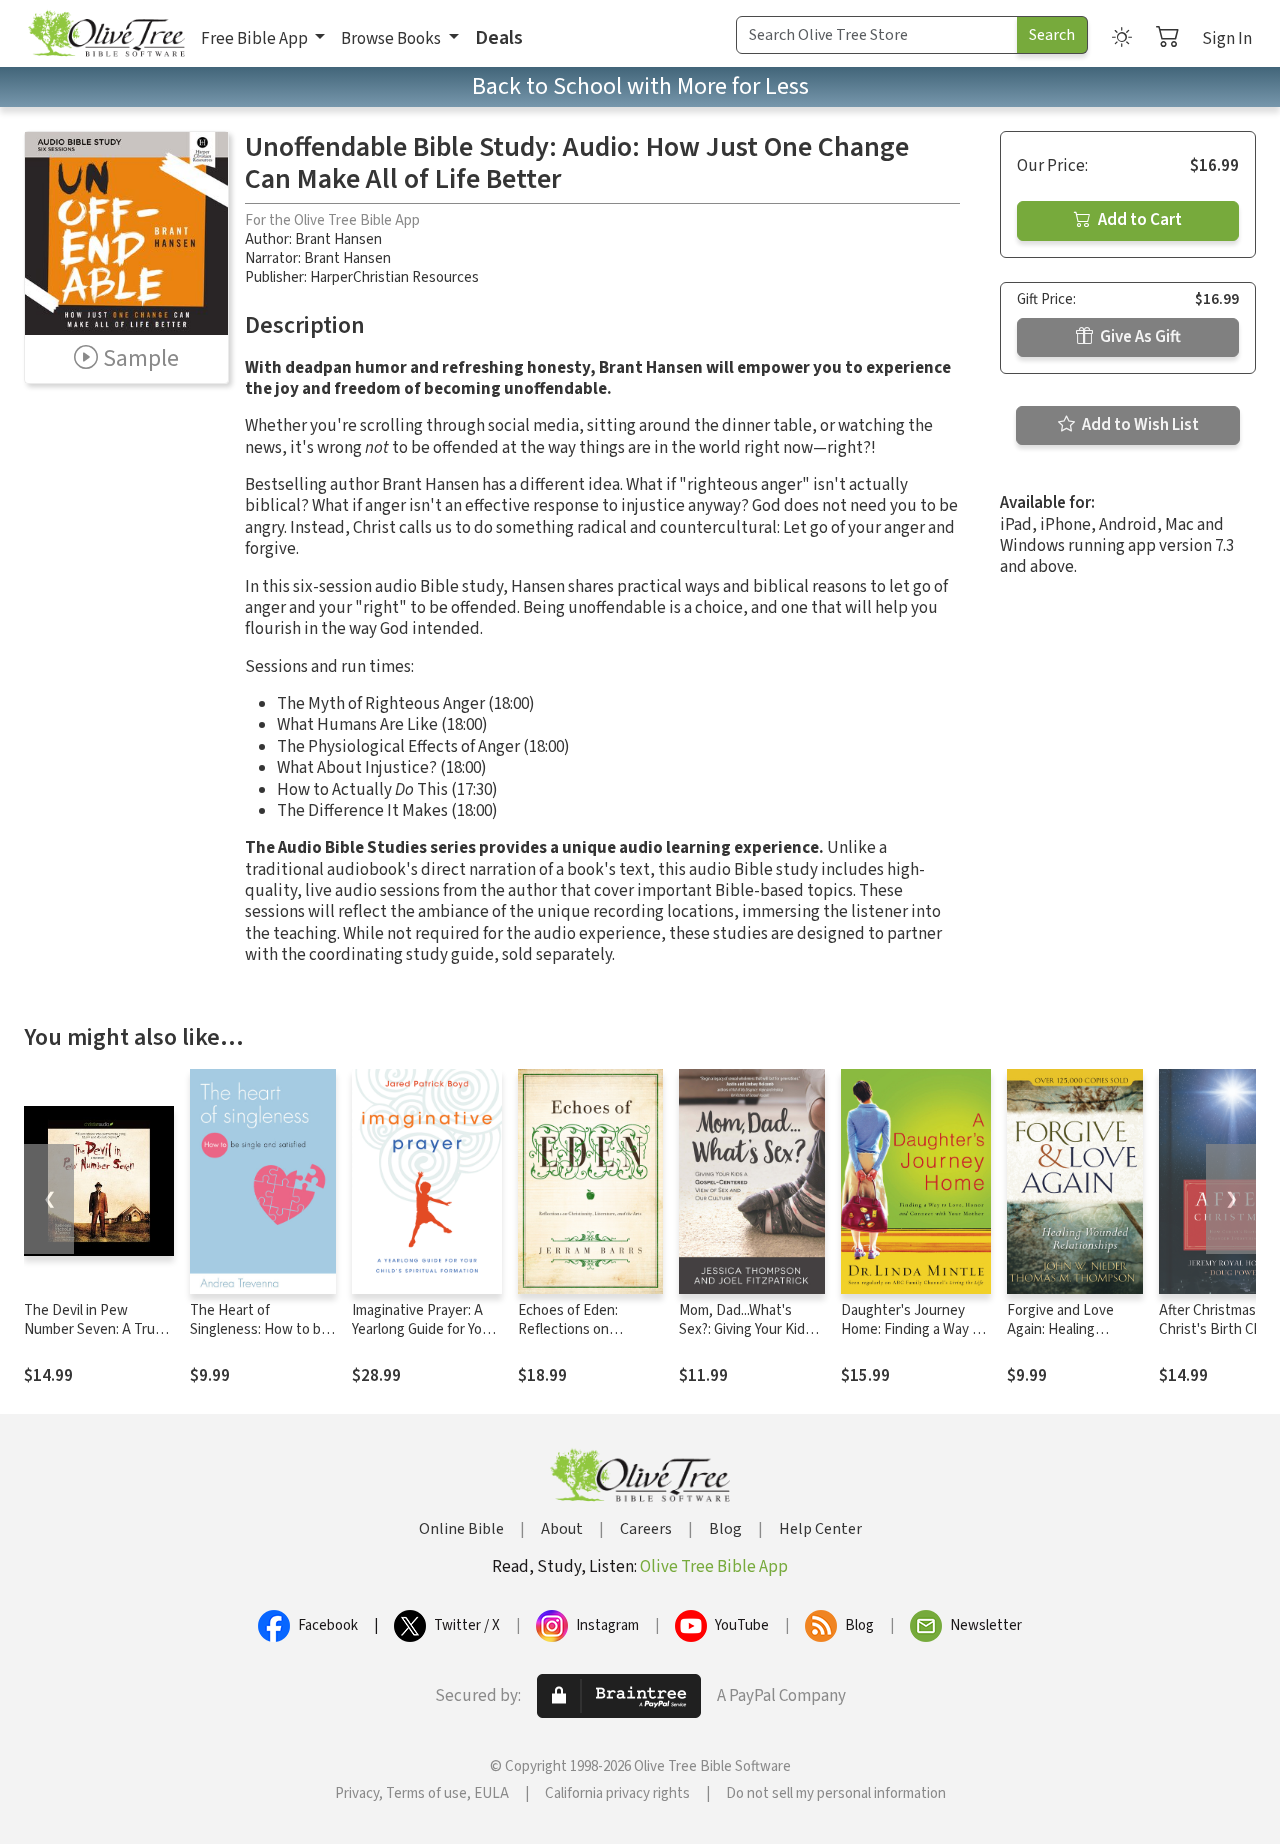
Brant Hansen (338, 239)
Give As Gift (1139, 337)
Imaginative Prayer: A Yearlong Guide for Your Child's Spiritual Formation (423, 1339)
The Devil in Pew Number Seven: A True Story (93, 1329)
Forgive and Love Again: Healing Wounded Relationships (1060, 1339)
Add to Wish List (1139, 425)
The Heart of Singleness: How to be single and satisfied (259, 1329)
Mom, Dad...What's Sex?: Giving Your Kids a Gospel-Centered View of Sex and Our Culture (750, 1339)
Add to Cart (1138, 220)
